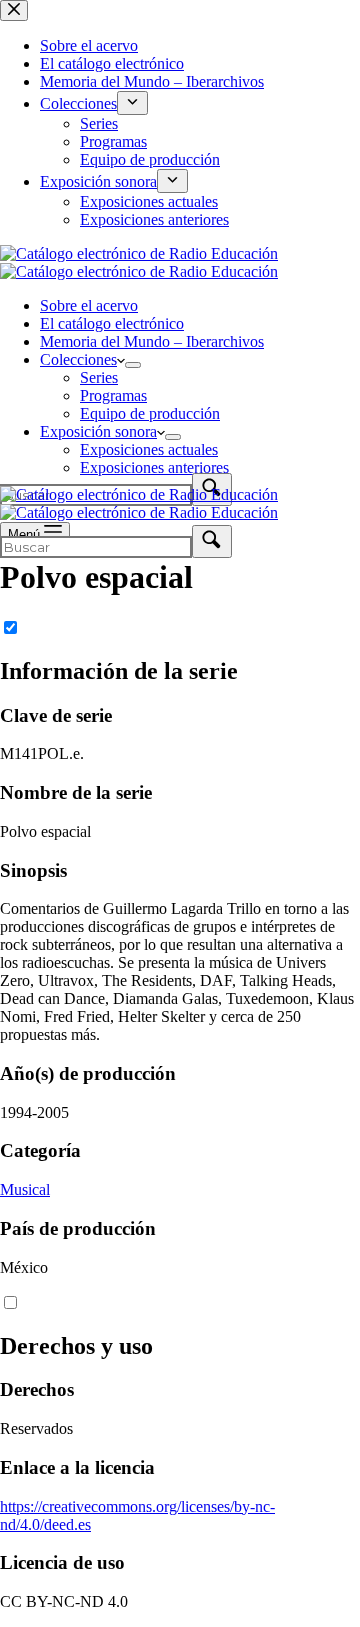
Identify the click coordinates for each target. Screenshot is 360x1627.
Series (99, 377)
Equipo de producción (150, 413)
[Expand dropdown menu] (133, 365)
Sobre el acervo (89, 305)
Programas (113, 395)
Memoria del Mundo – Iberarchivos (152, 341)
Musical (25, 1189)
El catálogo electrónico (112, 323)
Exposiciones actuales (149, 449)
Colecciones (78, 359)
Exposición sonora (98, 431)
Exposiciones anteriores (154, 467)
